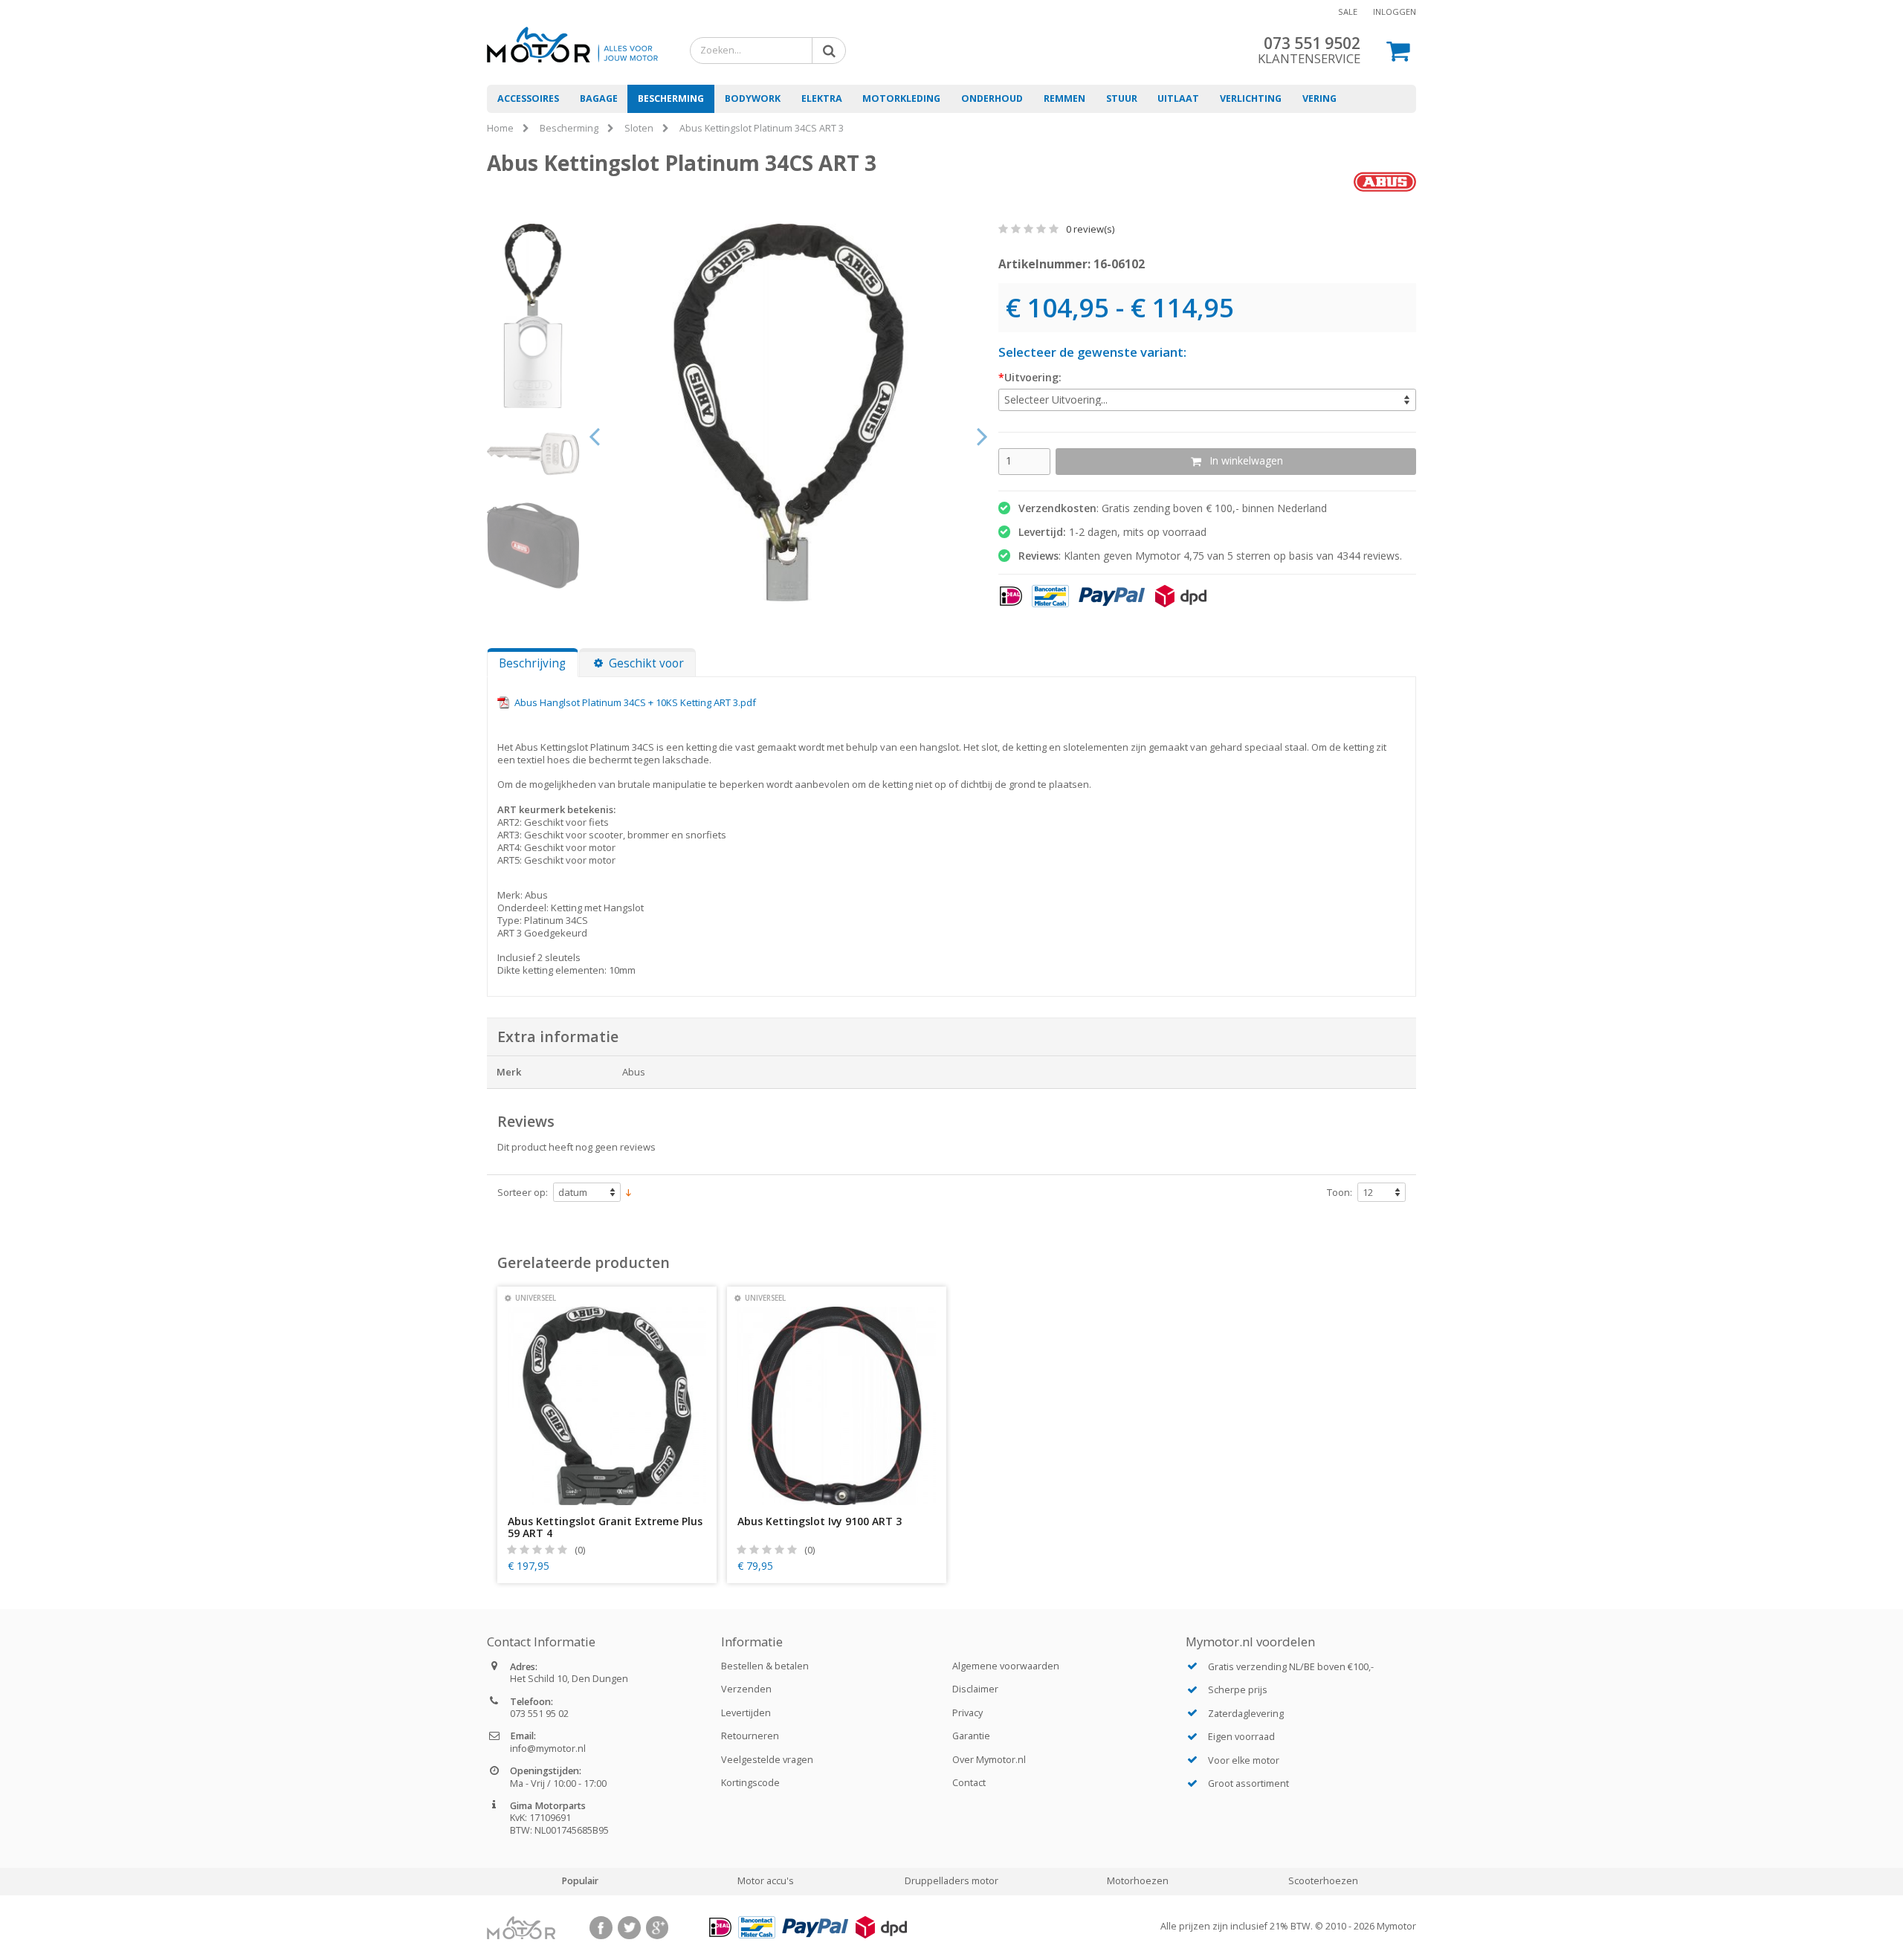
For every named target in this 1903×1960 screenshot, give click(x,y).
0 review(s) (1089, 229)
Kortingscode (750, 1783)
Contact (969, 1783)
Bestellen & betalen (765, 1666)
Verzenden (746, 1689)
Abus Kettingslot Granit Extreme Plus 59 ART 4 (605, 1527)
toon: (1340, 1193)
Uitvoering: (1033, 378)
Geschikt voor (646, 663)
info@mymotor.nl (548, 1749)
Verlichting (1251, 98)
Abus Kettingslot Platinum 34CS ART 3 (762, 128)
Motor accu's (766, 1881)
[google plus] (658, 1928)
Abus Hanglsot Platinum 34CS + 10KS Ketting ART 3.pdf (635, 702)
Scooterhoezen (1323, 1881)
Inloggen (1395, 12)
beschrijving (532, 663)
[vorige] (595, 435)
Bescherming (671, 98)
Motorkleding (901, 98)
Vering (1319, 98)
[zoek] (826, 50)
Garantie (971, 1736)
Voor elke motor (1244, 1760)
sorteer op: (523, 1193)
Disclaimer (975, 1689)
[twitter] (629, 1928)
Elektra (822, 98)
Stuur (1122, 98)
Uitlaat (1178, 98)
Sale (1348, 12)
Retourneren (750, 1736)
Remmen (1064, 98)
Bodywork (753, 98)
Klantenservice (1309, 58)
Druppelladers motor (951, 1881)
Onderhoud (992, 98)
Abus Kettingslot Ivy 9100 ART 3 (820, 1521)
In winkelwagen (1246, 460)
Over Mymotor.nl (989, 1760)
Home (500, 128)
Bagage (599, 98)
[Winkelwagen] (1399, 50)
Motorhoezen (1138, 1881)
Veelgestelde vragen (767, 1760)
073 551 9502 (1312, 43)
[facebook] (601, 1928)
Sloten (639, 128)
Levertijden (746, 1713)
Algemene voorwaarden (1006, 1666)
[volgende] (983, 435)
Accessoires (528, 98)
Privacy (967, 1713)
